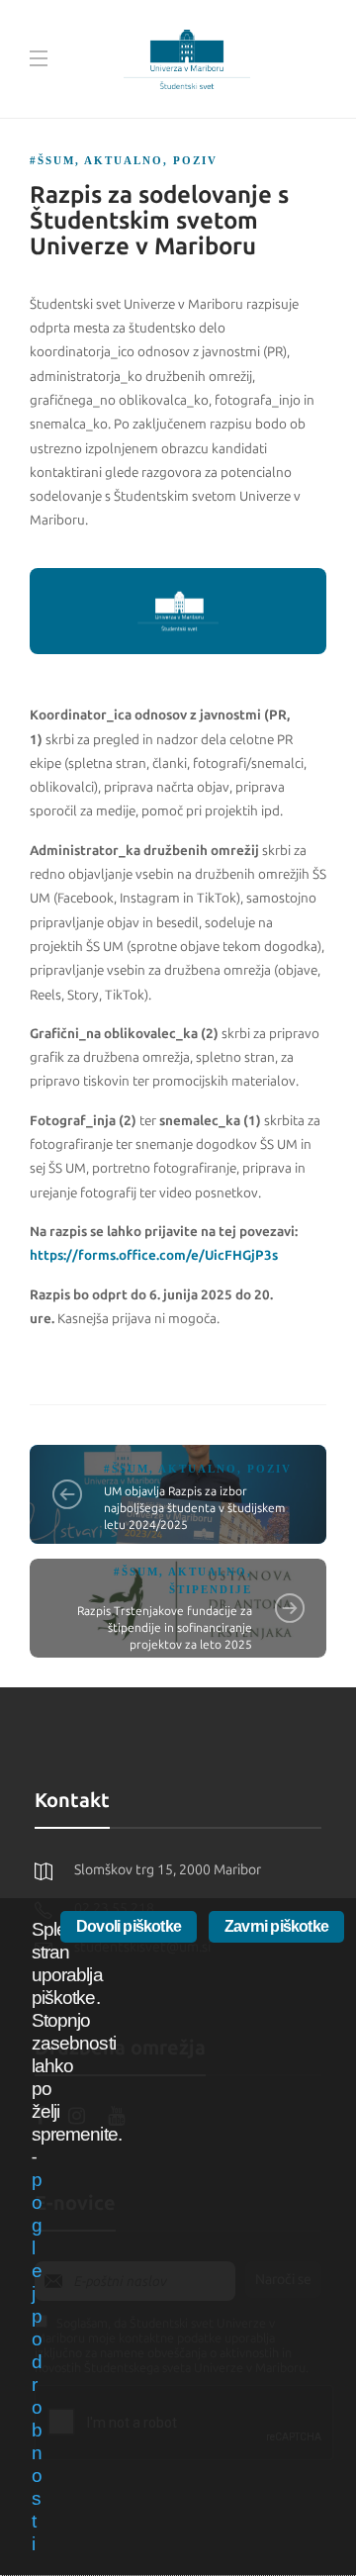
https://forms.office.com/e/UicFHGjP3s (154, 1255)
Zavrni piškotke (276, 1926)
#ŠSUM (52, 160)
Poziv (195, 160)
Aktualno (124, 160)
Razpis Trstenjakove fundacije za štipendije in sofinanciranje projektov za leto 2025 (165, 1628)
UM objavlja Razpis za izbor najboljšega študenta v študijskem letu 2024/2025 (194, 1508)
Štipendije (211, 1589)
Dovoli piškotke (129, 1926)
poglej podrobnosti (37, 2362)
